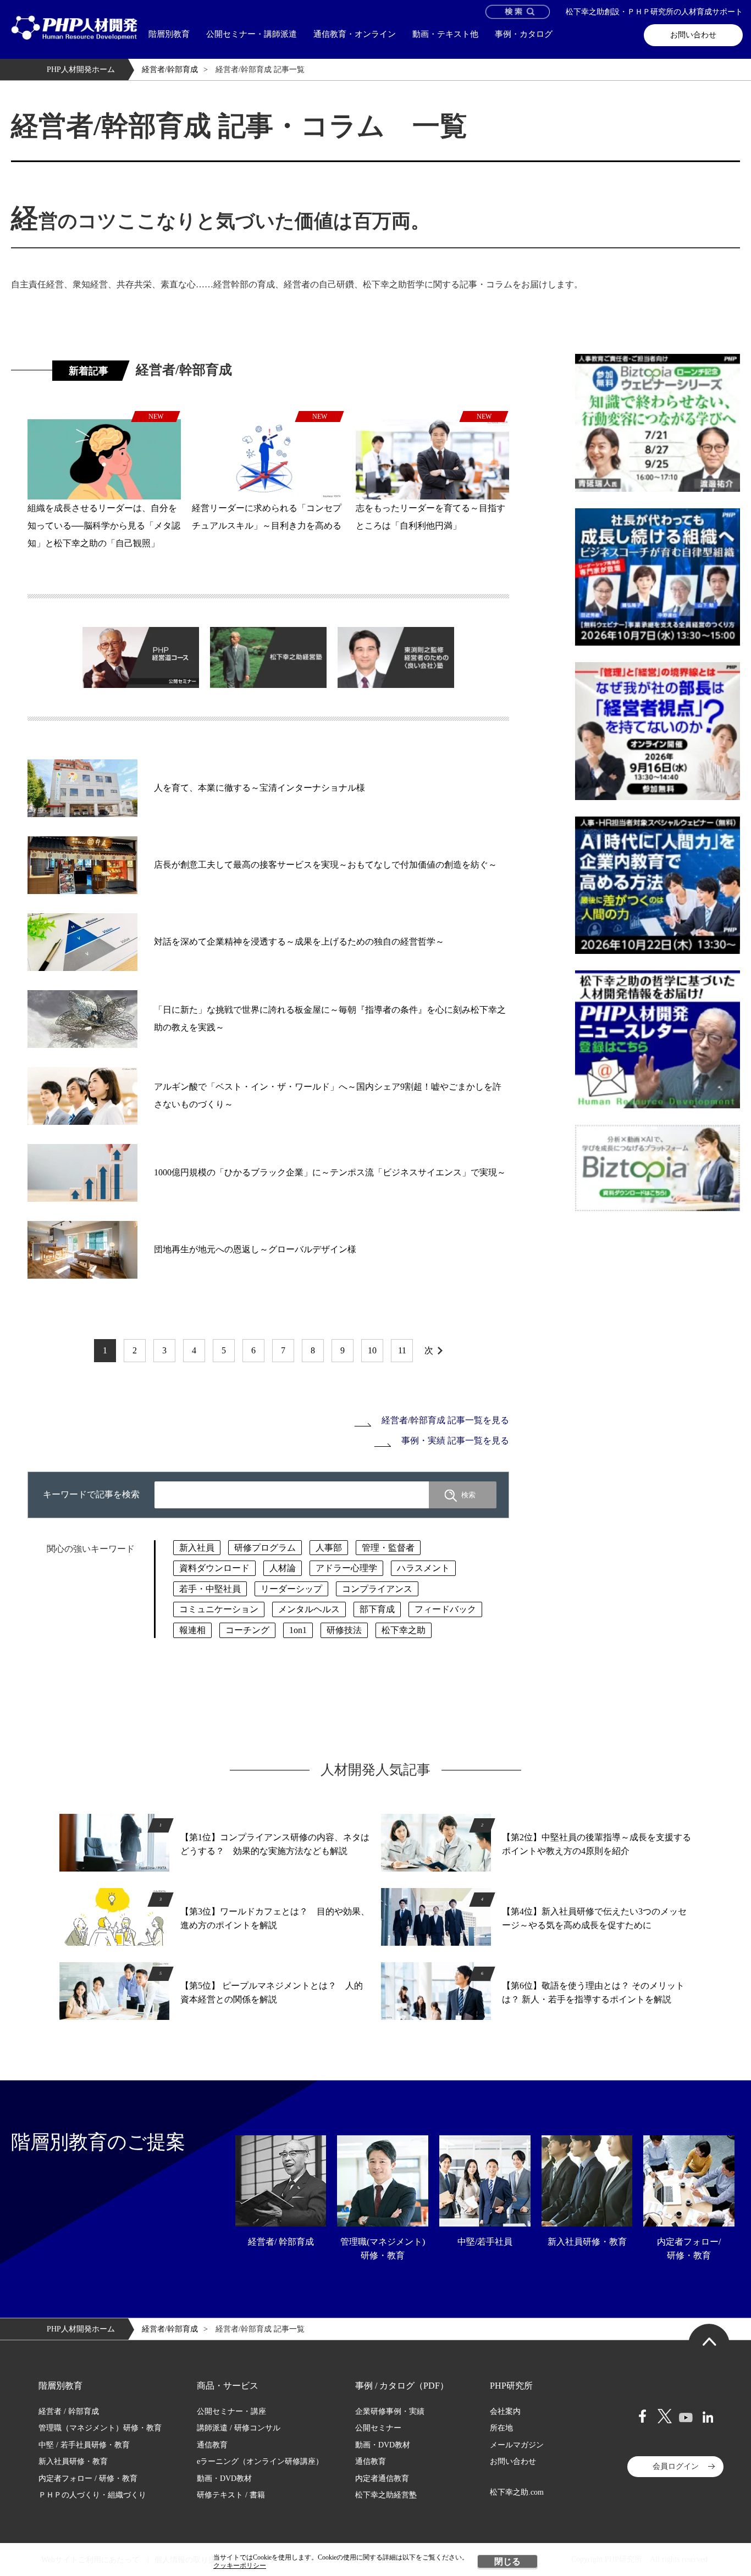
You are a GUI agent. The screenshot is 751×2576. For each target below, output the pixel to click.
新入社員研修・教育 (587, 2242)
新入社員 (197, 1548)
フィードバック (445, 1609)
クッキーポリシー (240, 2566)
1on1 (298, 1630)
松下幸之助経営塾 (386, 2495)
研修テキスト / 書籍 (231, 2495)
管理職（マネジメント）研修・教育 (100, 2428)
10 (372, 1350)
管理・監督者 (388, 1548)
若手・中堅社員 (210, 1589)
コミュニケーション (219, 1609)
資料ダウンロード (214, 1568)
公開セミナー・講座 (231, 2411)
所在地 (501, 2428)
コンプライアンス (377, 1589)
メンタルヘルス (309, 1609)
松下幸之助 (404, 1630)
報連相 (192, 1630)
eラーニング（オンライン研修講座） (260, 2461)
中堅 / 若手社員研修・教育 (84, 2445)
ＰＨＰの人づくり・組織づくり (92, 2495)
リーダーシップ (291, 1589)
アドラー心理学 (346, 1568)
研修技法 (344, 1630)
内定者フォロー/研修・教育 (689, 2249)
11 (402, 1350)
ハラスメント (423, 1568)
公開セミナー (378, 2428)
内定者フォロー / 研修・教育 (88, 2478)
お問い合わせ (693, 35)
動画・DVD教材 (224, 2478)
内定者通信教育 (382, 2478)
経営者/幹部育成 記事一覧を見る (445, 1420)
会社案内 (505, 2411)
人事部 (329, 1548)
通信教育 (212, 2445)
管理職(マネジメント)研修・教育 (383, 2249)
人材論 (283, 1568)
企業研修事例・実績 (390, 2411)
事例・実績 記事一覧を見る (455, 1440)
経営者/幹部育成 (170, 70)
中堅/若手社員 (485, 2242)
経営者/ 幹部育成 (281, 2242)
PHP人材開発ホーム (81, 70)
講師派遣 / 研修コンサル (239, 2428)
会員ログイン (676, 2466)
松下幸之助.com (517, 2492)
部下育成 (377, 1609)
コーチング (247, 1630)
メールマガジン (517, 2445)
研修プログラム (265, 1548)
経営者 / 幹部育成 (69, 2411)
